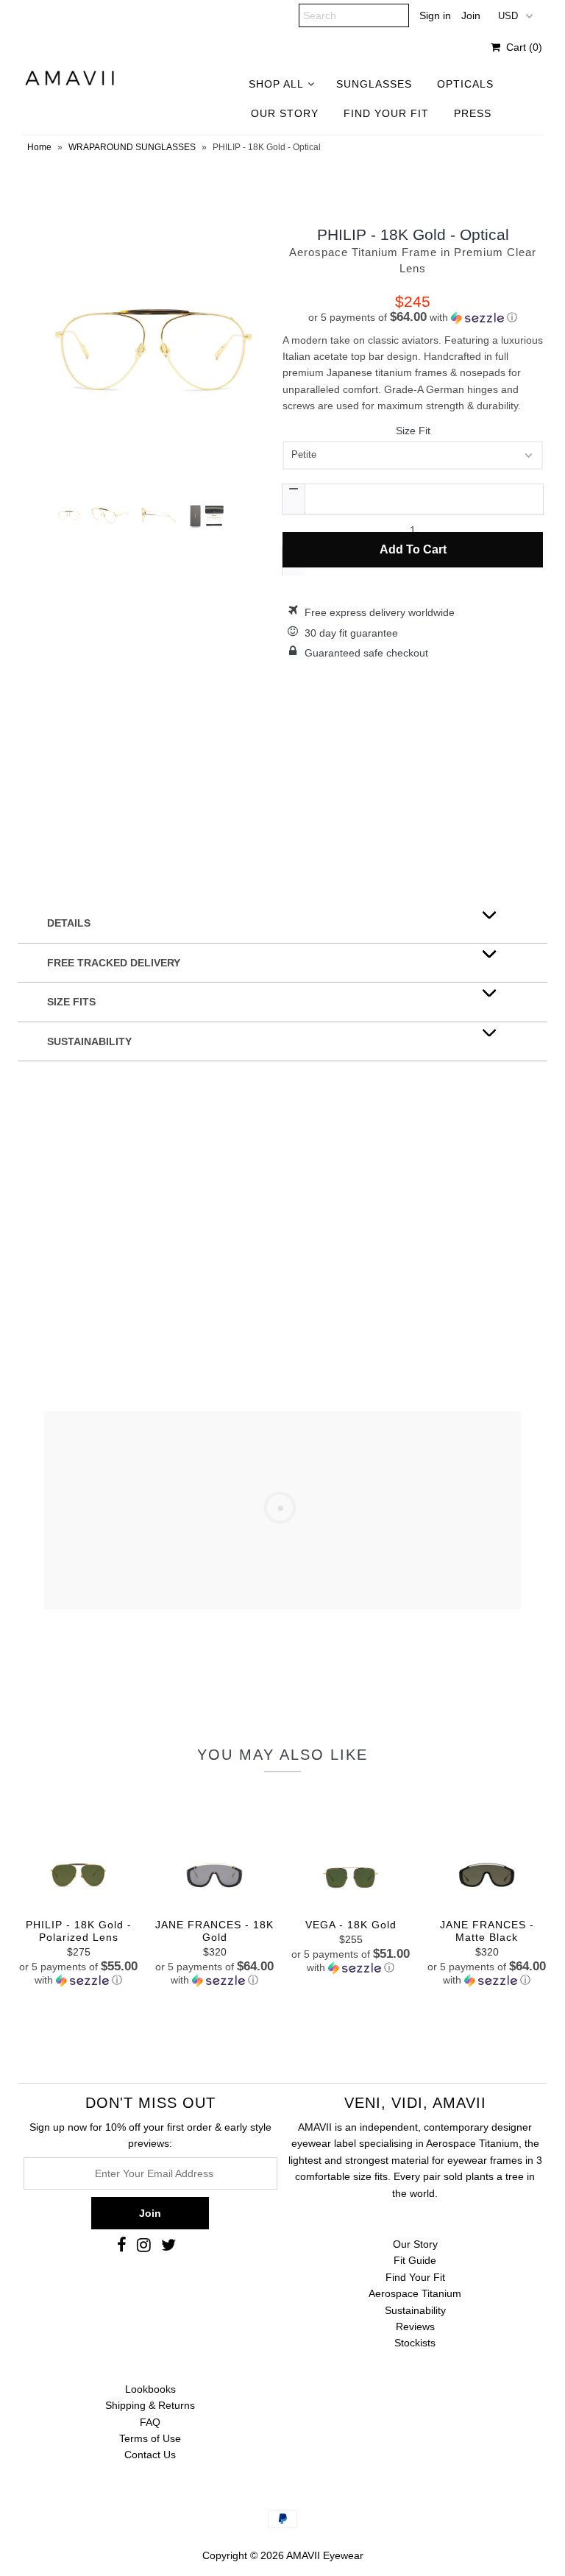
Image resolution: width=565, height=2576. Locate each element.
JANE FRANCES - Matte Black (487, 1931)
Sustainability (415, 2310)
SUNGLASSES (374, 84)
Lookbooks (150, 2389)
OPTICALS (465, 84)
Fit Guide (415, 2260)
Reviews (415, 2326)
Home (39, 147)
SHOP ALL (276, 84)
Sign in (435, 15)
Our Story (415, 2244)
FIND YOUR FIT (386, 113)
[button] (413, 318)
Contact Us (150, 2455)
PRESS (473, 113)
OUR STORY (285, 113)
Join (471, 15)
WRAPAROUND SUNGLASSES (132, 147)
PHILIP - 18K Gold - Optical (413, 234)
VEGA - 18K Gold (351, 1925)
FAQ (150, 2422)
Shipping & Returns (150, 2405)
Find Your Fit (415, 2277)
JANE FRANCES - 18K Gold (214, 1931)
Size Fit (413, 431)
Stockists (415, 2343)
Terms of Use (150, 2438)
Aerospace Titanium (415, 2293)
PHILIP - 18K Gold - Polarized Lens (79, 1931)
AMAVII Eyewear (325, 2555)
